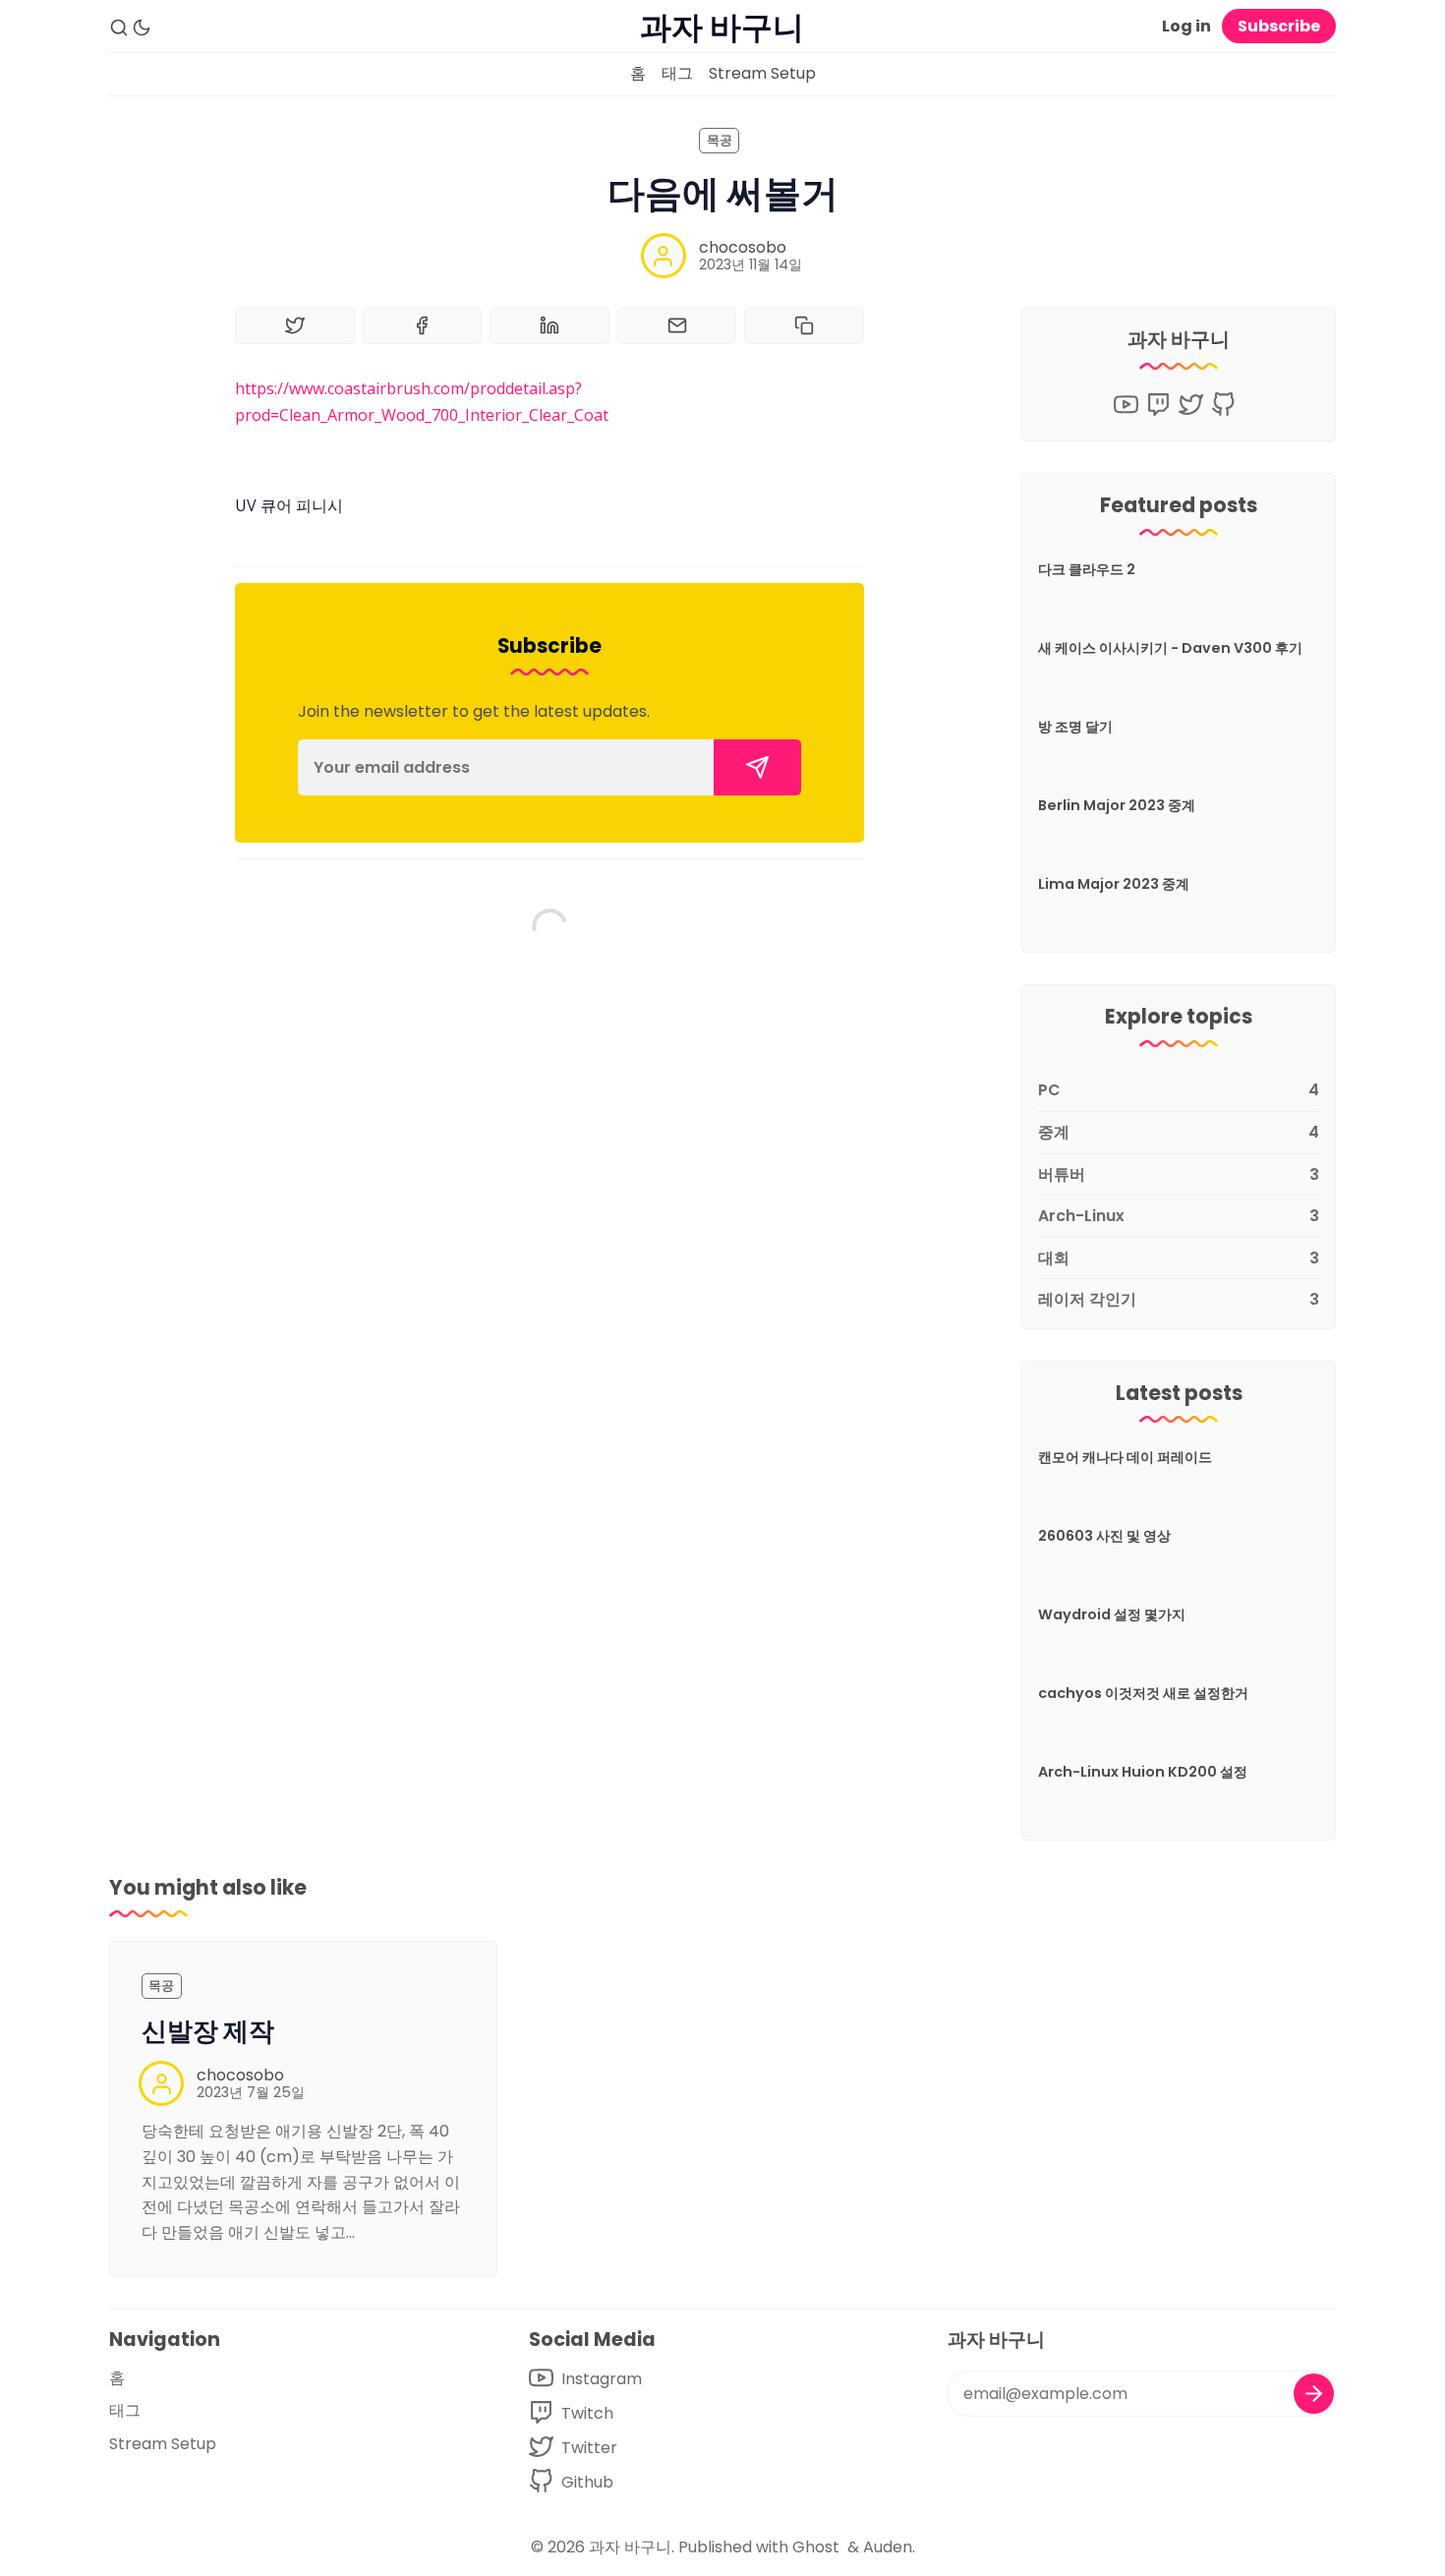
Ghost (816, 2547)
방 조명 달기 (1075, 727)
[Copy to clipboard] (804, 325)
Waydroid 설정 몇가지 (1112, 1614)
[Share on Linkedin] (549, 325)
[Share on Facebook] (423, 325)
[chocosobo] (664, 256)
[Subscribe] (757, 767)
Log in (1186, 26)
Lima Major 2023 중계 (1114, 884)
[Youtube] (1126, 405)
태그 (677, 73)
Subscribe (1279, 26)
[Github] (1223, 405)
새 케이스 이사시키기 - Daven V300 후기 (1170, 648)
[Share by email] (677, 325)
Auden (888, 2547)
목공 (720, 140)
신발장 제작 (208, 2031)
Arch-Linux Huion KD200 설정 (1143, 1772)
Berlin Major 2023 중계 (1117, 805)
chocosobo (743, 247)
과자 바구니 (630, 2547)
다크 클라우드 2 (1087, 569)
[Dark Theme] (142, 28)
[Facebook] (1158, 405)
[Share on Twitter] (295, 325)
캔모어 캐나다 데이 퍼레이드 (1125, 1457)
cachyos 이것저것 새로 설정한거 (1143, 1693)
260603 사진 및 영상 (1104, 1536)
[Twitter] (1191, 405)
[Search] (119, 28)
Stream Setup (762, 73)
